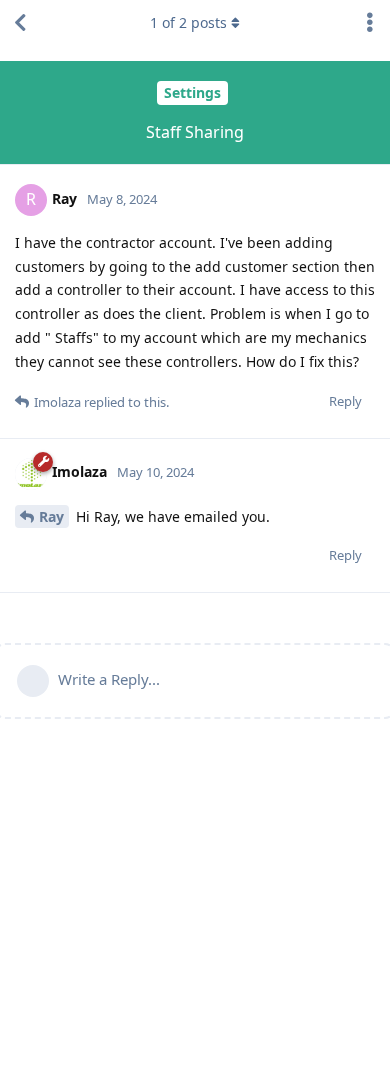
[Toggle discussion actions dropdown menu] (370, 23)
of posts (188, 22)
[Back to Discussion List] (20, 23)
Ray (51, 516)
